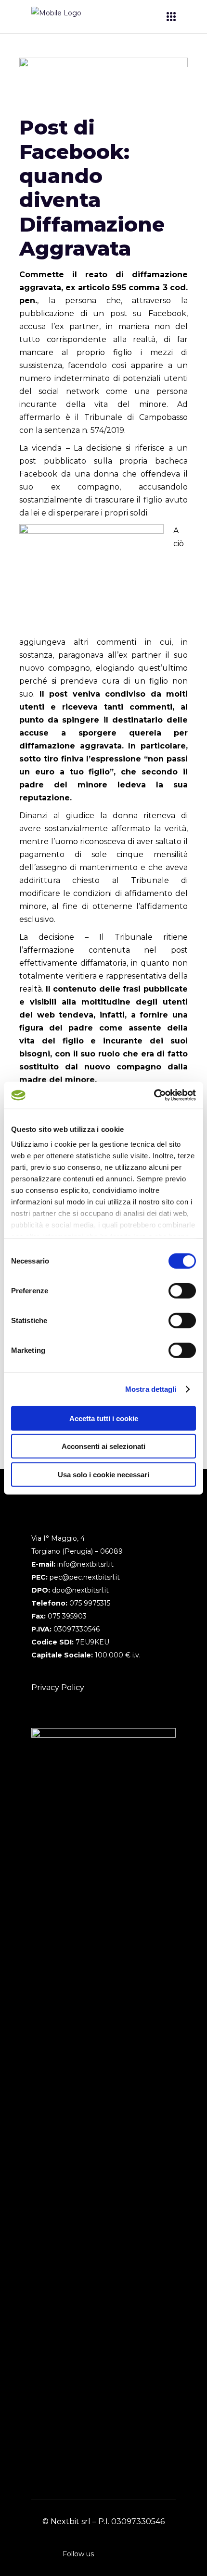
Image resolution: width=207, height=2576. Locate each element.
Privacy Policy (58, 1687)
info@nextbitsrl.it (85, 1564)
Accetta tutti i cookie (104, 1418)
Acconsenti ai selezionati (103, 1446)
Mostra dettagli (151, 1389)
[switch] (182, 1290)
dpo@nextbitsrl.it (80, 1590)
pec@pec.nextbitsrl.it (85, 1577)
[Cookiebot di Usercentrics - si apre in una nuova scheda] (154, 1095)
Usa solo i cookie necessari (103, 1474)
